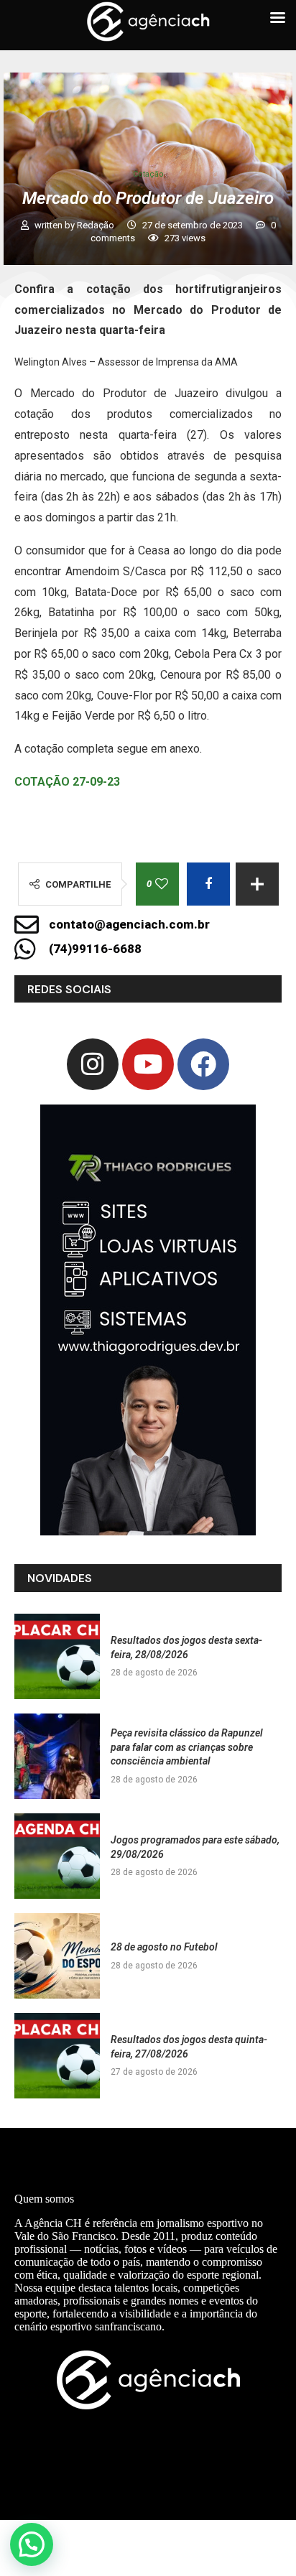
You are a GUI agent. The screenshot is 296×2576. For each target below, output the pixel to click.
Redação (97, 225)
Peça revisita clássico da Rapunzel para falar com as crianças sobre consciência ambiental (187, 1747)
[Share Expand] (257, 884)
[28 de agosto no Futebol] (57, 1956)
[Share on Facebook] (208, 884)
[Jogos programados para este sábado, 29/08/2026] (57, 1856)
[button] (32, 2544)
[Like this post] (162, 884)
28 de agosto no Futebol (164, 1947)
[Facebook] (203, 1064)
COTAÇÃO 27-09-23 (67, 782)
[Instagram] (93, 1064)
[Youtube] (148, 1064)
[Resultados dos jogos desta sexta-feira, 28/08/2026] (57, 1656)
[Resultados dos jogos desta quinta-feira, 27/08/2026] (57, 2056)
